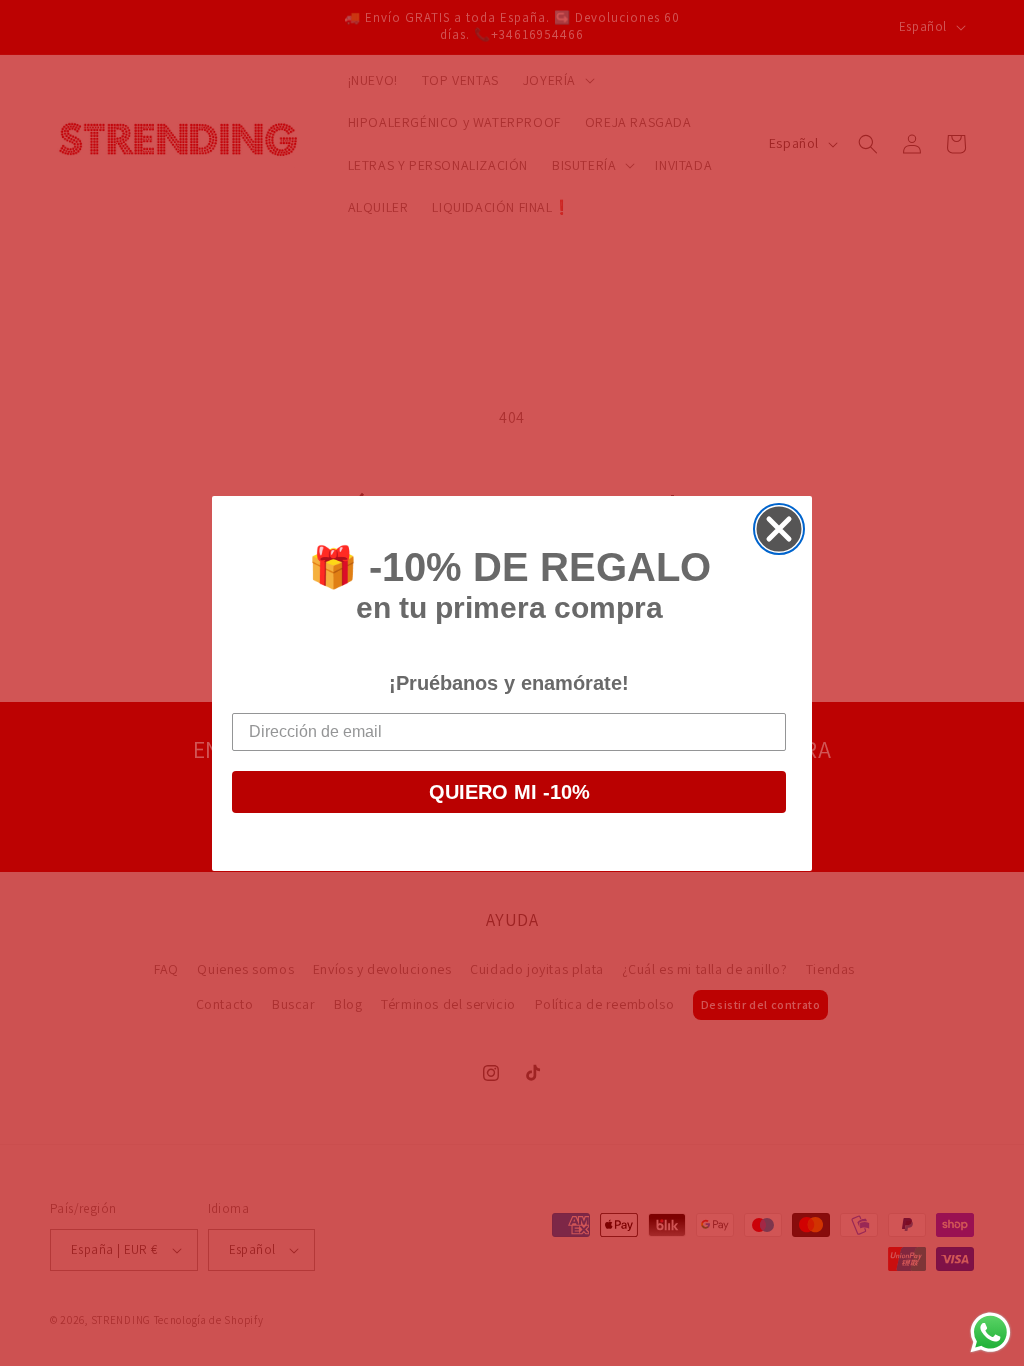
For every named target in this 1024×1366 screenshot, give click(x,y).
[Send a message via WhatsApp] (990, 1332)
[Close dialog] (779, 529)
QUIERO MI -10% (509, 792)
